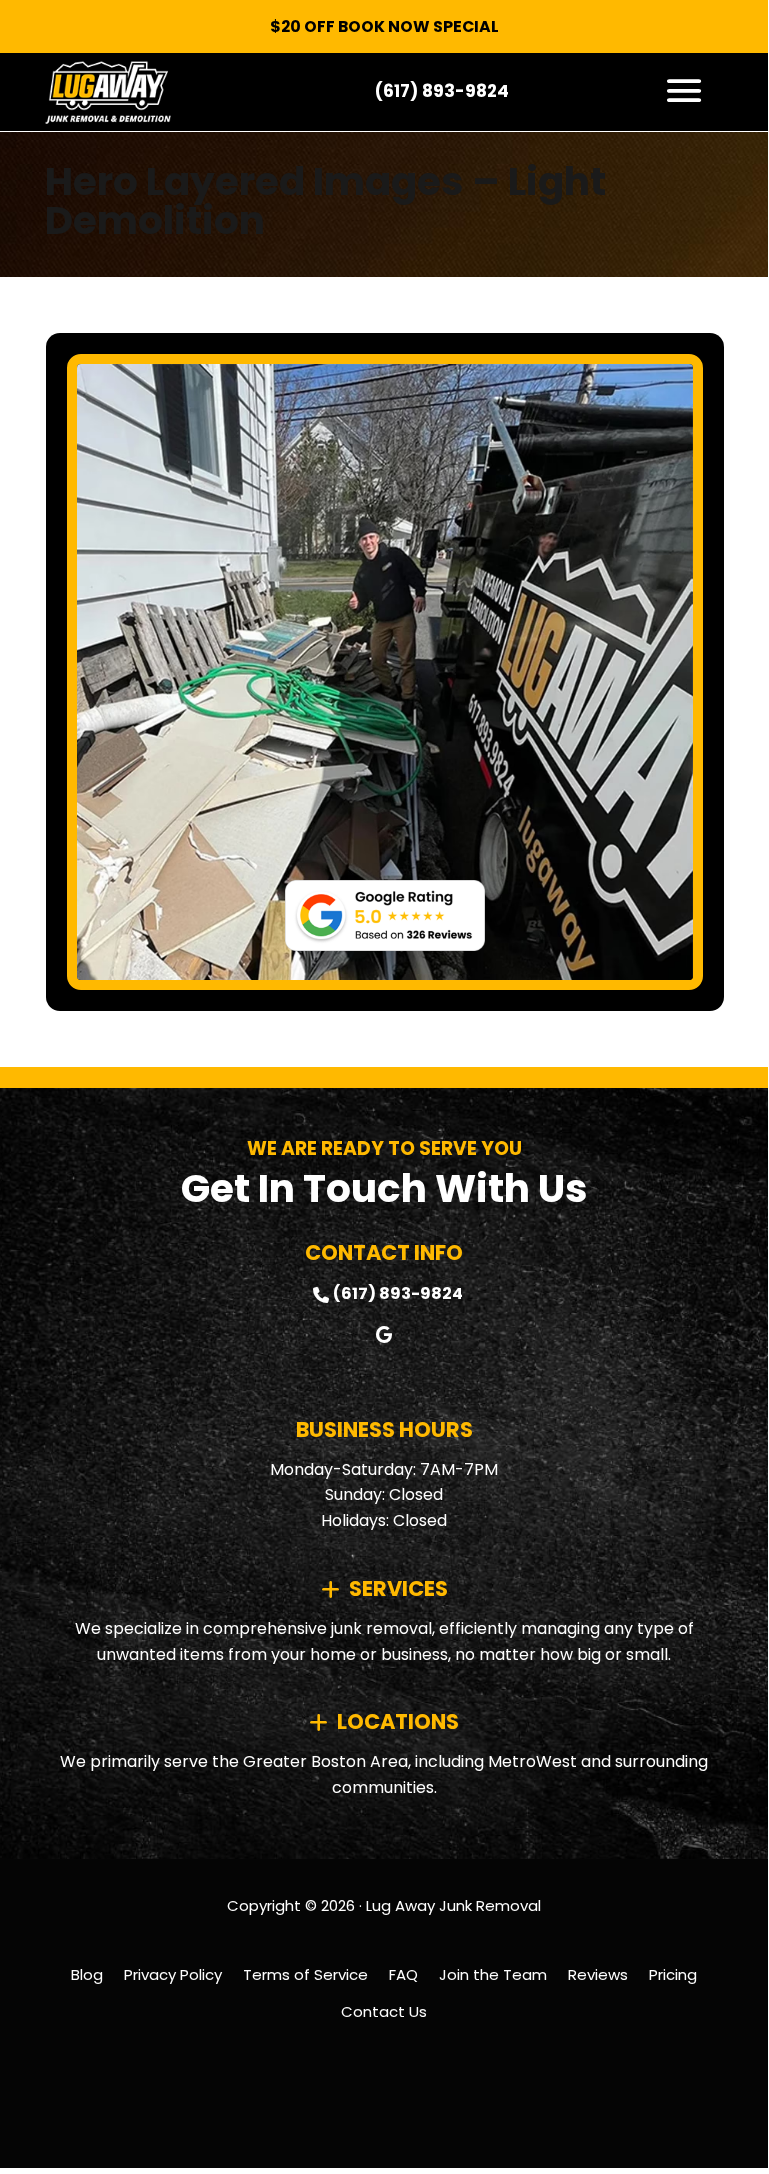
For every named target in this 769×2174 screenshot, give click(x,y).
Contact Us (384, 2011)
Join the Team (493, 1974)
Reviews (598, 1974)
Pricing (673, 1974)
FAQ (403, 1974)
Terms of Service (305, 1974)
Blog (87, 1974)
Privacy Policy (173, 1974)
